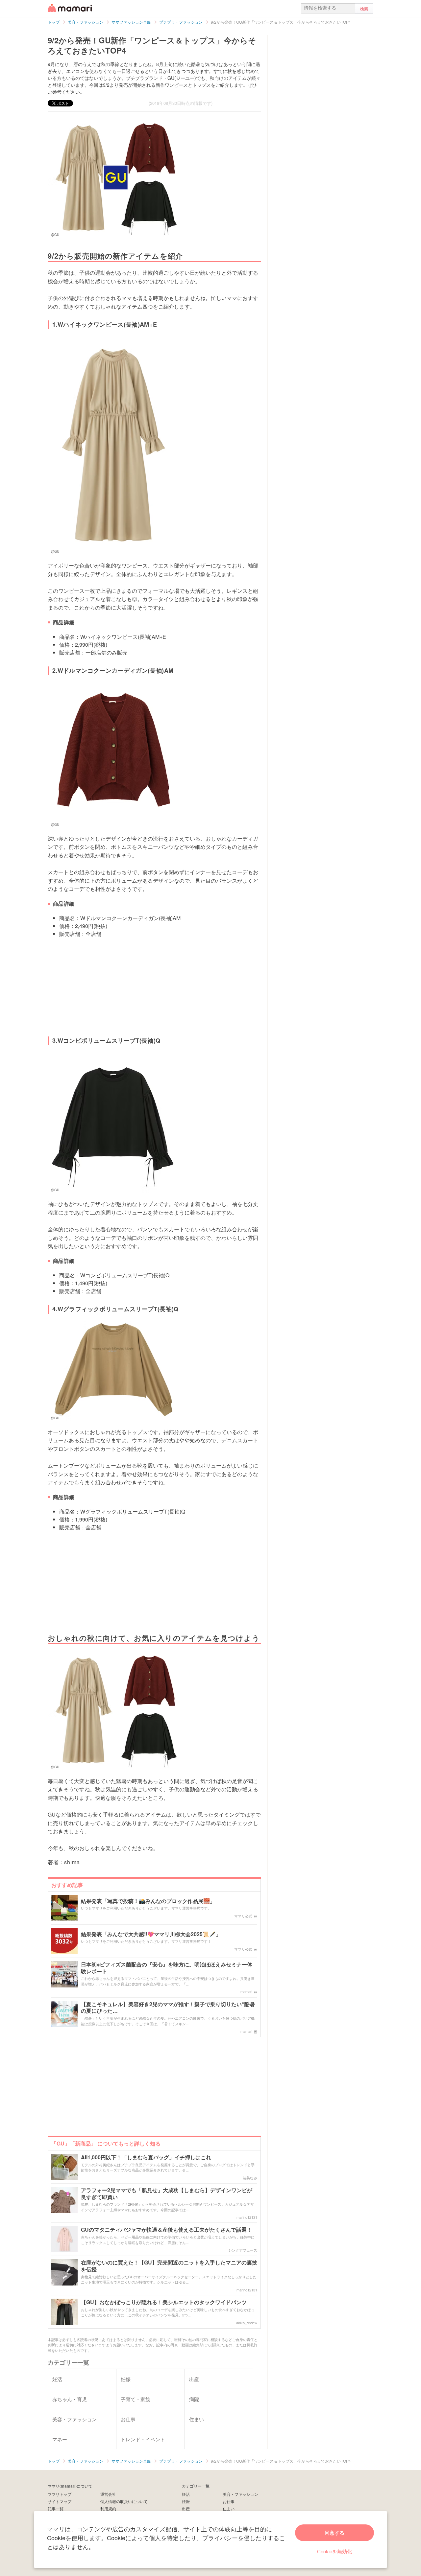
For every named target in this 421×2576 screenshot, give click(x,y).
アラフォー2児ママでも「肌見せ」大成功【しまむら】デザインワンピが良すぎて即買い (167, 2194)
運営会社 (108, 2494)
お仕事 (229, 2501)
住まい (229, 2508)
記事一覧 (56, 2508)
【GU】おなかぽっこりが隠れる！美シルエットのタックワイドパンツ (164, 2302)
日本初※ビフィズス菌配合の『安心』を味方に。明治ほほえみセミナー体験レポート (167, 1968)
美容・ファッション (240, 2494)
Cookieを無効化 (334, 2551)
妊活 (186, 2494)
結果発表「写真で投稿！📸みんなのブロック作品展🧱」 (148, 1901)
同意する (334, 2533)
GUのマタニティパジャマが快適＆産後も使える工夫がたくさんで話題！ (166, 2230)
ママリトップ (60, 2494)
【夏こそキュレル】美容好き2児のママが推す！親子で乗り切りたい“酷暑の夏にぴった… (168, 2008)
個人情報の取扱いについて (124, 2501)
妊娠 (186, 2501)
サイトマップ (60, 2501)
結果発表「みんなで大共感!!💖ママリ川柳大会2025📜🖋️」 (151, 1934)
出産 (186, 2508)
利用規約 (108, 2508)
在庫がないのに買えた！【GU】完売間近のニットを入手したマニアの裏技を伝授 (169, 2266)
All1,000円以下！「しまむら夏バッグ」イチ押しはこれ (146, 2158)
